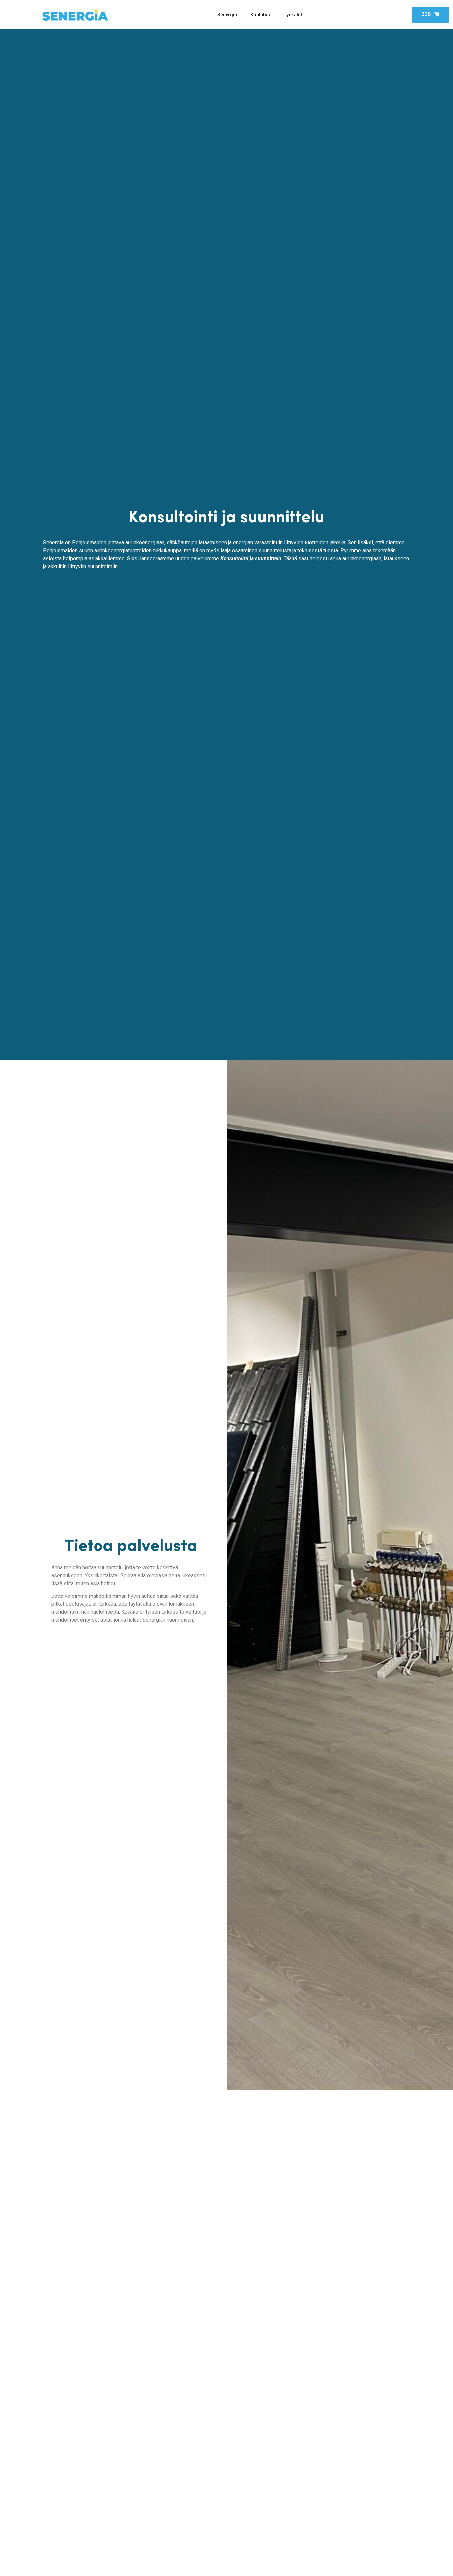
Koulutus (260, 15)
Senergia (227, 15)
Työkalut (293, 15)
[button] (430, 15)
